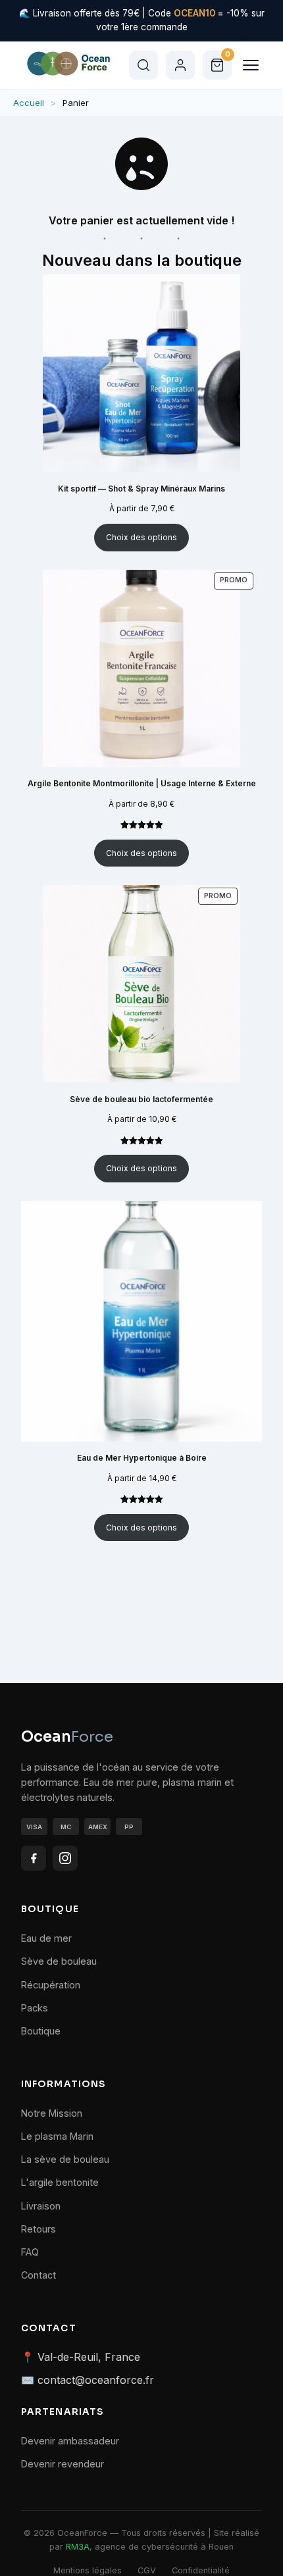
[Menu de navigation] (251, 65)
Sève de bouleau (59, 1961)
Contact (39, 2275)
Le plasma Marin (57, 2136)
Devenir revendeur (63, 2464)
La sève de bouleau (65, 2159)
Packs (35, 2008)
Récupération (51, 1985)
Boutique (41, 2031)
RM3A (78, 2547)
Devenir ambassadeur (70, 2441)
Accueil (29, 103)
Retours (39, 2229)
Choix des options (141, 537)
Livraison (41, 2206)
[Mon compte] (180, 65)
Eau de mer (46, 1938)
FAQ (30, 2252)
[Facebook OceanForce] (34, 1858)
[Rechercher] (143, 65)
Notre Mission (52, 2113)
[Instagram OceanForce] (65, 1858)
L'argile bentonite (60, 2182)
